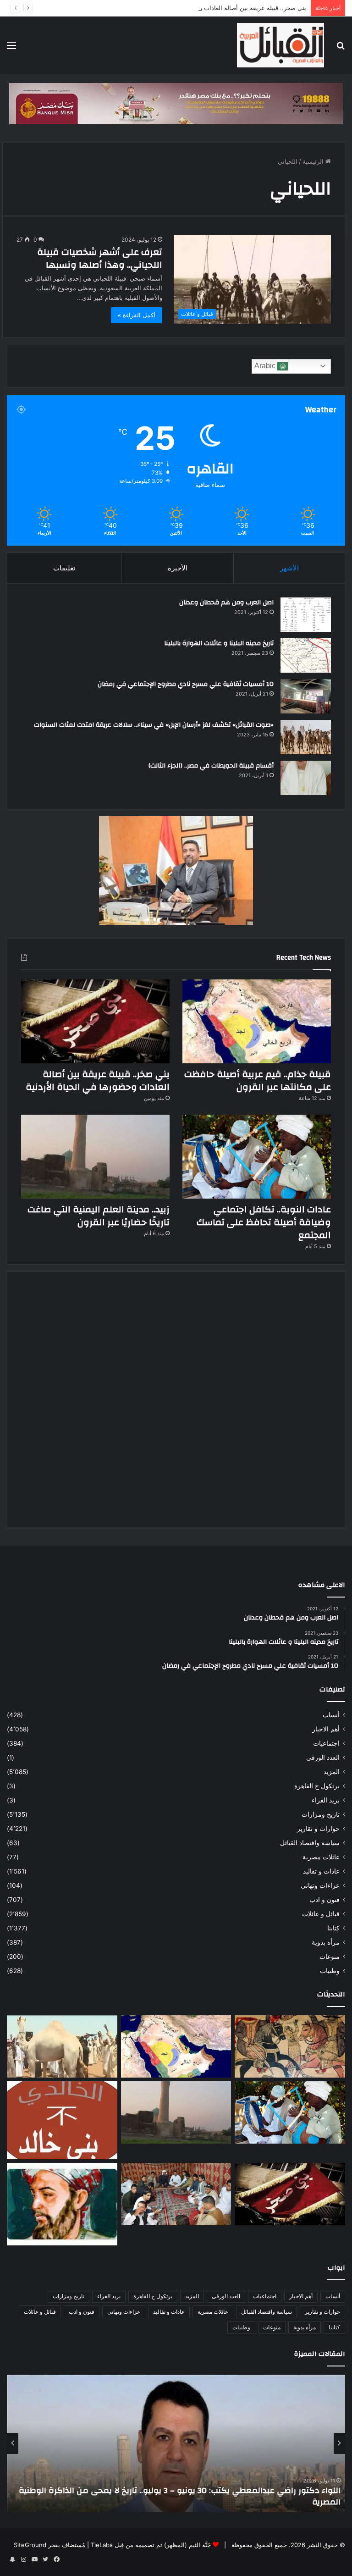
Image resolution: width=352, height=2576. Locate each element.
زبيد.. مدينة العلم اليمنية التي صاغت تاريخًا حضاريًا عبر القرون (99, 1216)
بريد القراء (326, 1800)
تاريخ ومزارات (321, 1814)
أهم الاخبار (326, 1729)
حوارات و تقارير (318, 1829)
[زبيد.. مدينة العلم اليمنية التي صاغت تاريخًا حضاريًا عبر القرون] (95, 1157)
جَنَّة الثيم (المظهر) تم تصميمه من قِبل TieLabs (151, 2545)
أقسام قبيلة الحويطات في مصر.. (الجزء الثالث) (211, 766)
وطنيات (330, 1971)
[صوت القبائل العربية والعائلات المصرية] (280, 45)
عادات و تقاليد (321, 1871)
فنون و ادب (324, 1900)
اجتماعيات (326, 1743)
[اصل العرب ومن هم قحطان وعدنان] (306, 615)
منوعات (330, 1957)
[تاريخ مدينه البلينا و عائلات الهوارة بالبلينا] (306, 655)
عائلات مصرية (321, 1857)
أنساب (331, 1715)
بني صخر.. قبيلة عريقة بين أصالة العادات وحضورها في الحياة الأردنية (220, 8)
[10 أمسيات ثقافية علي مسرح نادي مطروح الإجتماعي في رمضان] (306, 696)
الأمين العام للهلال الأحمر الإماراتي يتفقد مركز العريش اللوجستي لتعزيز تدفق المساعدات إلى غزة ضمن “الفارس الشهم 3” (180, 2496)
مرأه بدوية (326, 1942)
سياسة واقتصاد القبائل (310, 1843)
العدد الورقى (323, 1758)
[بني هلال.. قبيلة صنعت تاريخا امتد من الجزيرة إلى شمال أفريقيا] (290, 2046)
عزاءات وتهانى (320, 1885)
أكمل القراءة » (137, 315)
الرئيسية (314, 161)
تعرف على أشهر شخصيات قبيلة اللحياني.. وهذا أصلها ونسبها (100, 258)
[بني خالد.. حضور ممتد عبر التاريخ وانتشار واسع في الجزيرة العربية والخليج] (62, 2120)
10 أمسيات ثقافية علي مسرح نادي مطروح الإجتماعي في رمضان (186, 684)
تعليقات (64, 568)
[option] (176, 2443)
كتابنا (333, 1928)
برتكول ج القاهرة (317, 1786)
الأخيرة (178, 568)
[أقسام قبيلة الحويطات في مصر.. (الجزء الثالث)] (306, 778)
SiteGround (30, 2545)
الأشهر (289, 568)
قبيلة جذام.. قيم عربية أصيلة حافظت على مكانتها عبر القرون (258, 1081)
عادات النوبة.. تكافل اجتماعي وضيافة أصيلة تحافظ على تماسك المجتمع (264, 1222)
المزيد (332, 1772)
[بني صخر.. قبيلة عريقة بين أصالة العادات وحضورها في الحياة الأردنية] (95, 1021)
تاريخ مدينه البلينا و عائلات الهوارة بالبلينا (219, 643)
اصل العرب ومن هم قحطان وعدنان (226, 603)
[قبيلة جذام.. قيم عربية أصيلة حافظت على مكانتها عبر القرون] (257, 1021)
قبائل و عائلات (321, 1914)
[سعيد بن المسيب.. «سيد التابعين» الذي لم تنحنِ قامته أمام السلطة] (62, 2204)
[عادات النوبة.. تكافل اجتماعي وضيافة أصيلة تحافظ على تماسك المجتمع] (257, 1157)
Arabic (266, 366)
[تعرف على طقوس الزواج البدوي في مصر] (176, 2194)
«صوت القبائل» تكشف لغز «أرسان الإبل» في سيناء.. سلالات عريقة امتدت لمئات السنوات (154, 725)
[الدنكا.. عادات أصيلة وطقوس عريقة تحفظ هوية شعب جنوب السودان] (62, 2046)
